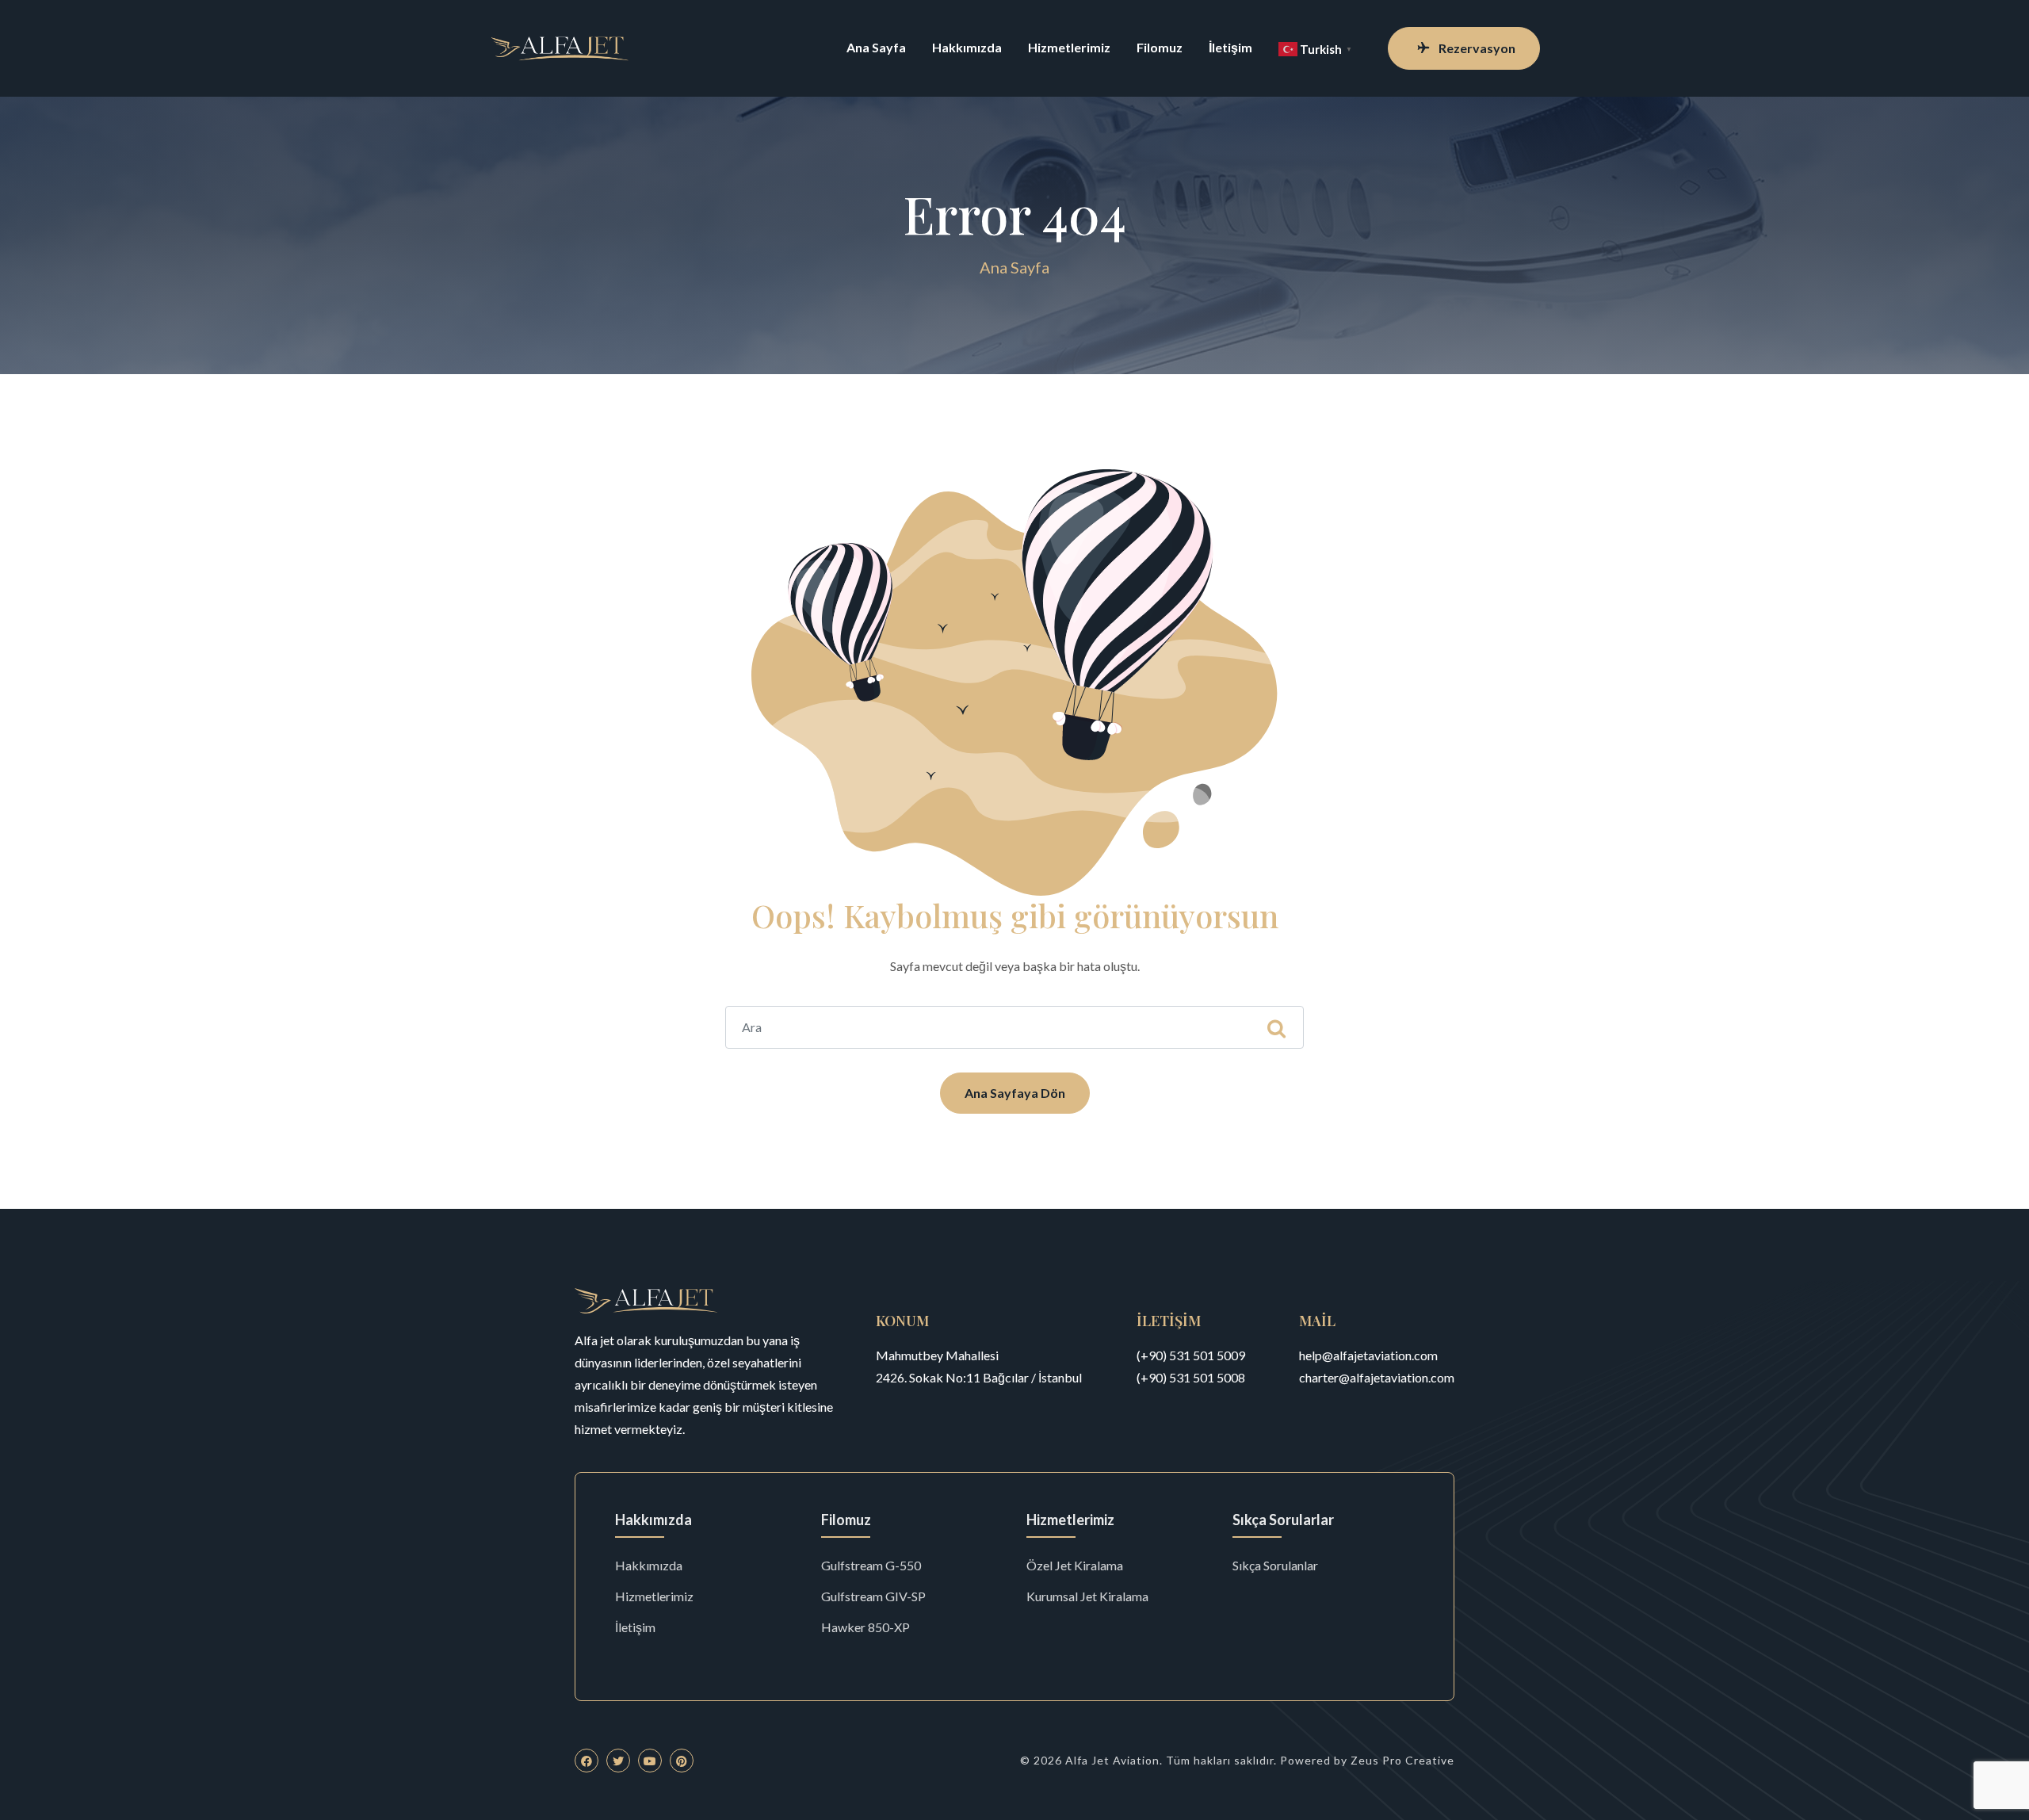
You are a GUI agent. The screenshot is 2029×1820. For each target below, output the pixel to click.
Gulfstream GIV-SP (873, 1596)
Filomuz (1160, 47)
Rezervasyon (1477, 48)
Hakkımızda (967, 47)
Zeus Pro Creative (1402, 1760)
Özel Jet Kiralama (1075, 1565)
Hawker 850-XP (865, 1627)
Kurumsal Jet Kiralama (1087, 1596)
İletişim (1230, 47)
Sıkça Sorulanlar (1275, 1565)
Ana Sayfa (876, 47)
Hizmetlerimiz (1069, 47)
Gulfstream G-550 (871, 1565)
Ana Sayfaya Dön (1015, 1093)
